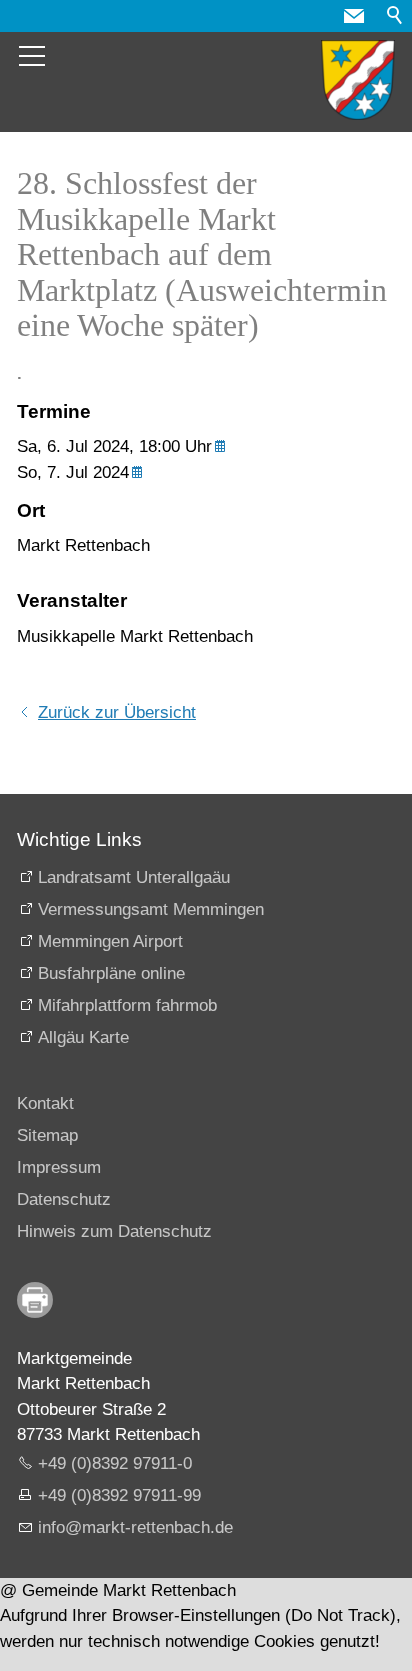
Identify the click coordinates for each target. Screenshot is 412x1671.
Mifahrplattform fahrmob (127, 1005)
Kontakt (45, 1103)
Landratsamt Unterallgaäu (134, 877)
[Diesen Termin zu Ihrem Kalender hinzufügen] (222, 446)
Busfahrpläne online (111, 973)
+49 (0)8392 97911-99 (119, 1495)
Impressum (59, 1167)
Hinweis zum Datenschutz (114, 1231)
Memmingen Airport (110, 941)
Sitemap (47, 1135)
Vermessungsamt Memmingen (151, 909)
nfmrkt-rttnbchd (133, 1527)
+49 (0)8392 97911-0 (115, 1463)
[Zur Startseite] (358, 80)
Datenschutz (64, 1199)
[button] (354, 16)
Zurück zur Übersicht (117, 712)
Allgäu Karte (83, 1037)
